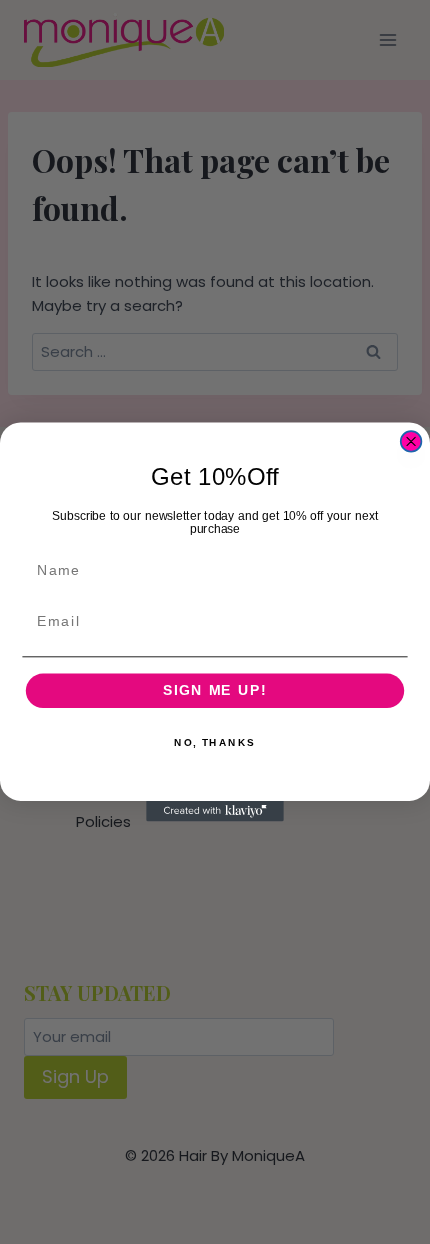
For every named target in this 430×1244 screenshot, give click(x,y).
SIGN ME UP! (215, 690)
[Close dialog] (411, 441)
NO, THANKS (215, 743)
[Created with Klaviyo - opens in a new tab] (215, 811)
